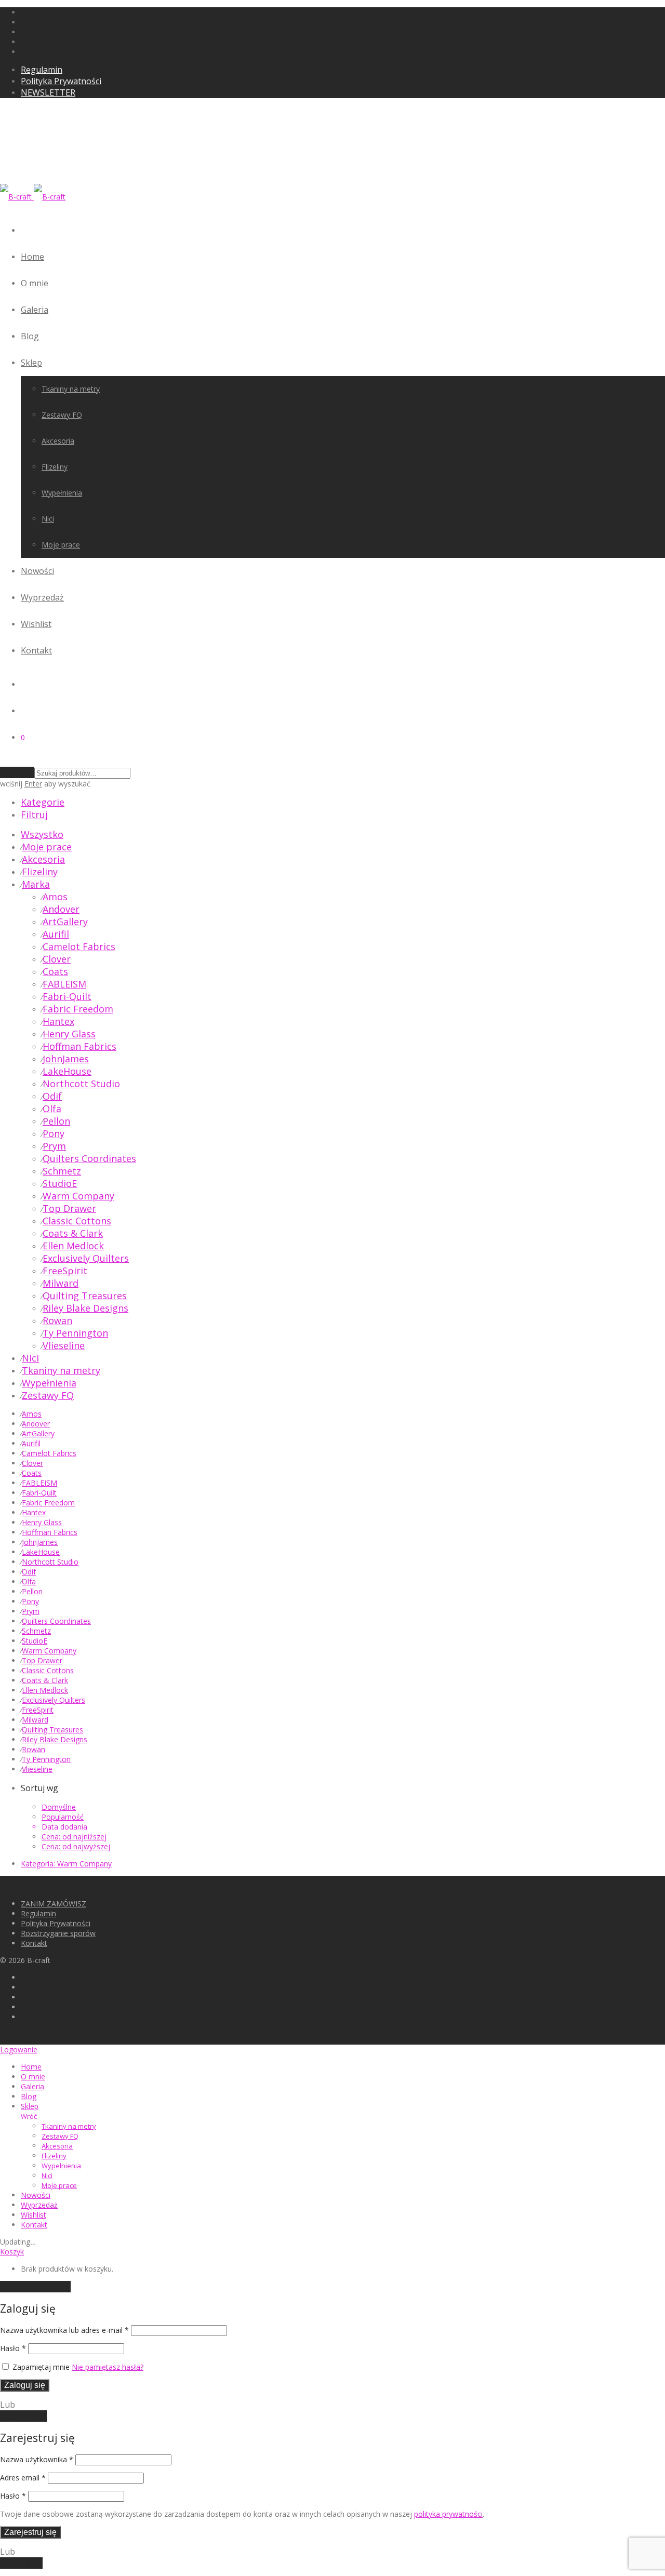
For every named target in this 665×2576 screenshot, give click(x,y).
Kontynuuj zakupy (35, 2287)
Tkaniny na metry (71, 389)
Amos (55, 897)
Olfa (52, 1109)
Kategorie (43, 802)
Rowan (57, 1320)
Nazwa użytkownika (37, 2459)
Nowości (37, 571)
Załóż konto (23, 2416)
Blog (30, 336)
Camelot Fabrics (79, 946)
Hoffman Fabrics (79, 1046)
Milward (61, 1283)
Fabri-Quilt (67, 996)
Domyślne (59, 1807)
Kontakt (36, 650)
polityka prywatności (448, 2514)
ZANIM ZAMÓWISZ (54, 1904)
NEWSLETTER (48, 92)
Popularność (63, 1817)
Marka (36, 884)
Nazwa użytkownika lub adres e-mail (64, 2330)
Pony (54, 1133)
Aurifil (56, 934)
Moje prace (61, 545)
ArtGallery (65, 922)
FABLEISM (64, 984)
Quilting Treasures (85, 1296)
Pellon (56, 1121)
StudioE (60, 1183)
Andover (61, 909)
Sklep (31, 363)
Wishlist (36, 624)
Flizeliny (55, 467)
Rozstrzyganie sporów (58, 1933)
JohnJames (66, 1059)
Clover (57, 959)
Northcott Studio (81, 1084)
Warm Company (78, 1196)
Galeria (35, 310)
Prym (54, 1146)
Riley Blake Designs (85, 1308)
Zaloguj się (25, 2385)
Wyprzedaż (42, 597)
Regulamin (42, 70)
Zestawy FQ (62, 415)
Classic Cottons (77, 1221)
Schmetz (62, 1171)
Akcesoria (58, 441)
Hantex (58, 1021)
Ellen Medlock (73, 1246)
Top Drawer (69, 1208)
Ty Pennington (75, 1333)
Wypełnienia (62, 493)
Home (32, 257)
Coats (55, 971)
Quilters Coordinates (89, 1158)
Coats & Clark (73, 1233)
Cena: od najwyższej (76, 1846)
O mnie (35, 283)
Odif (52, 1096)
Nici (48, 519)
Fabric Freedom (78, 1009)
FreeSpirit (65, 1271)
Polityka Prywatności (61, 81)
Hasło (13, 2348)
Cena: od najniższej (74, 1837)
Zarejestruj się (30, 2532)
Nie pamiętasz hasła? (108, 2367)
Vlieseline (64, 1345)
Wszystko (42, 834)
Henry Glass (69, 1034)
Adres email (23, 2478)
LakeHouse (67, 1071)
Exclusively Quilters (86, 1258)
